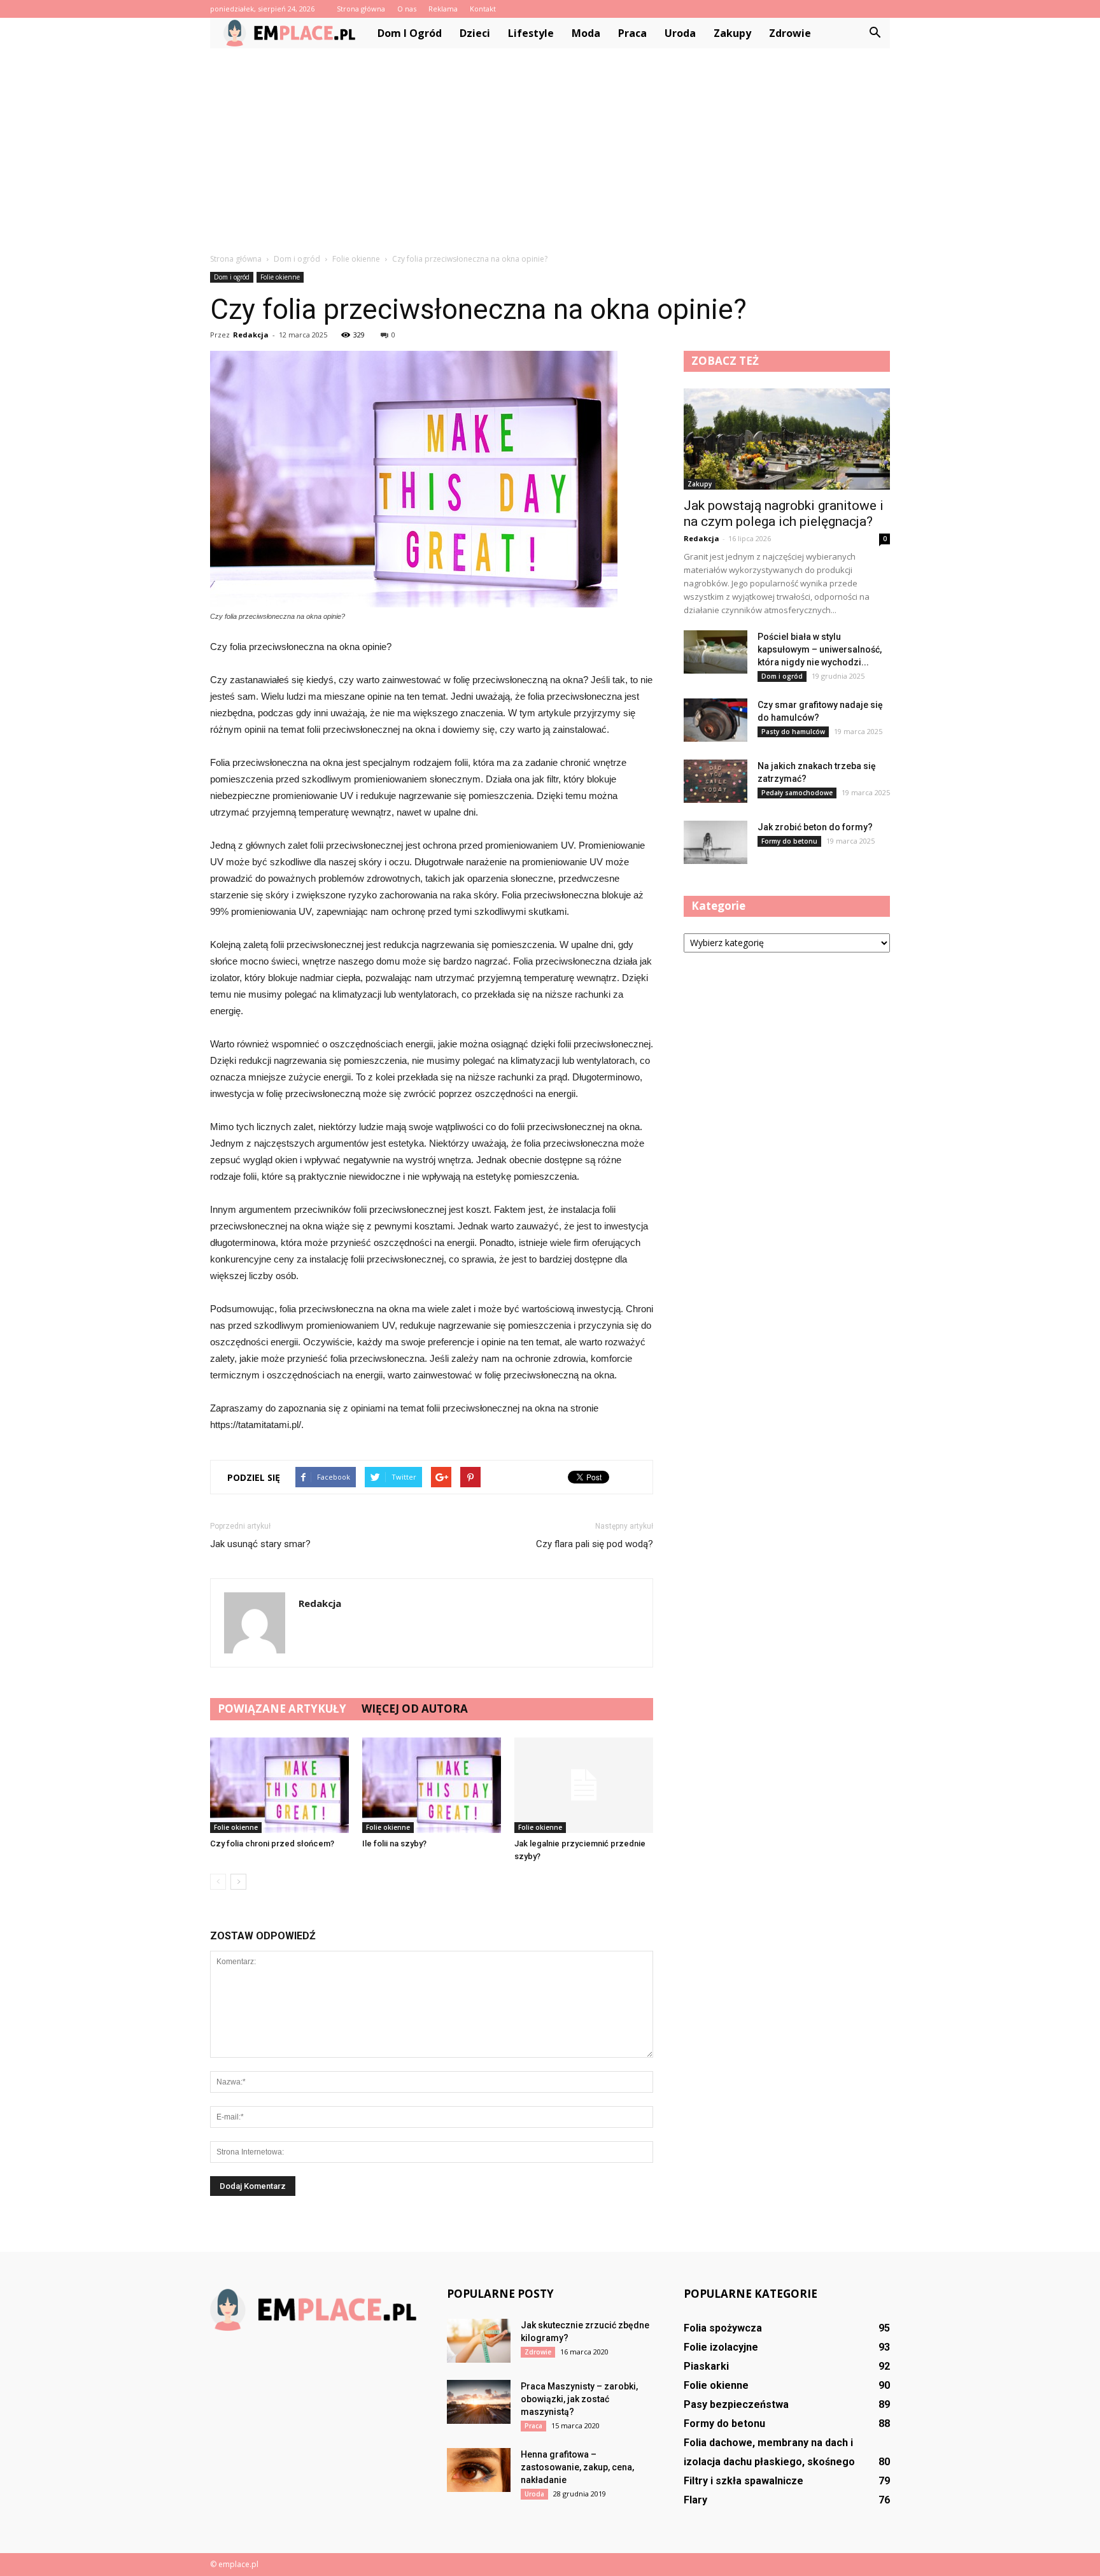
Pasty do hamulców (793, 732)
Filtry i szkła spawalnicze (744, 2481)
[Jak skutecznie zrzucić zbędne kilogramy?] (479, 2341)
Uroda (680, 33)
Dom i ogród (410, 33)
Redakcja (251, 335)
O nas (407, 9)
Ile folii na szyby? (394, 1844)
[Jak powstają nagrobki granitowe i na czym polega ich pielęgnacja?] (787, 439)
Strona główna (361, 9)
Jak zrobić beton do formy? (815, 827)
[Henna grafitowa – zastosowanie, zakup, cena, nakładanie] (479, 2470)
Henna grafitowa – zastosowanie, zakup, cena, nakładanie (577, 2467)
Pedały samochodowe (797, 793)
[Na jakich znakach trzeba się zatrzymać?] (716, 782)
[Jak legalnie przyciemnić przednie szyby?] (584, 1785)
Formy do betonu (789, 841)
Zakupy (732, 33)
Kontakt (483, 9)
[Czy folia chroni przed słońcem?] (279, 1785)
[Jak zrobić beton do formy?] (716, 843)
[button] (875, 33)
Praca (632, 33)
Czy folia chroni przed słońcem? (272, 1844)
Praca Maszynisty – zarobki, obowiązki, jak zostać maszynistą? (579, 2399)
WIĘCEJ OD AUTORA (415, 1709)
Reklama (443, 9)
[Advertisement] (550, 144)
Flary (695, 2500)
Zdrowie (790, 33)
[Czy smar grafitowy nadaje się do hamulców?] (716, 720)
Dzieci (475, 33)
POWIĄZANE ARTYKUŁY (282, 1709)
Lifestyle (531, 33)
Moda (586, 33)
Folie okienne (280, 277)
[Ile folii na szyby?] (432, 1785)
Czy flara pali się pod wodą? (595, 1544)
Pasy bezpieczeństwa (736, 2404)
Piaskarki (706, 2366)
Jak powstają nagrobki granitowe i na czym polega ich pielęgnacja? (784, 513)
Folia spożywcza (723, 2328)
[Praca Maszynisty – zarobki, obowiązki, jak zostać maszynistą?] (479, 2402)
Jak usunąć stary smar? (260, 1544)
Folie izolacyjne (721, 2347)
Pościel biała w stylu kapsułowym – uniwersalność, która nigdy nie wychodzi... (820, 649)
